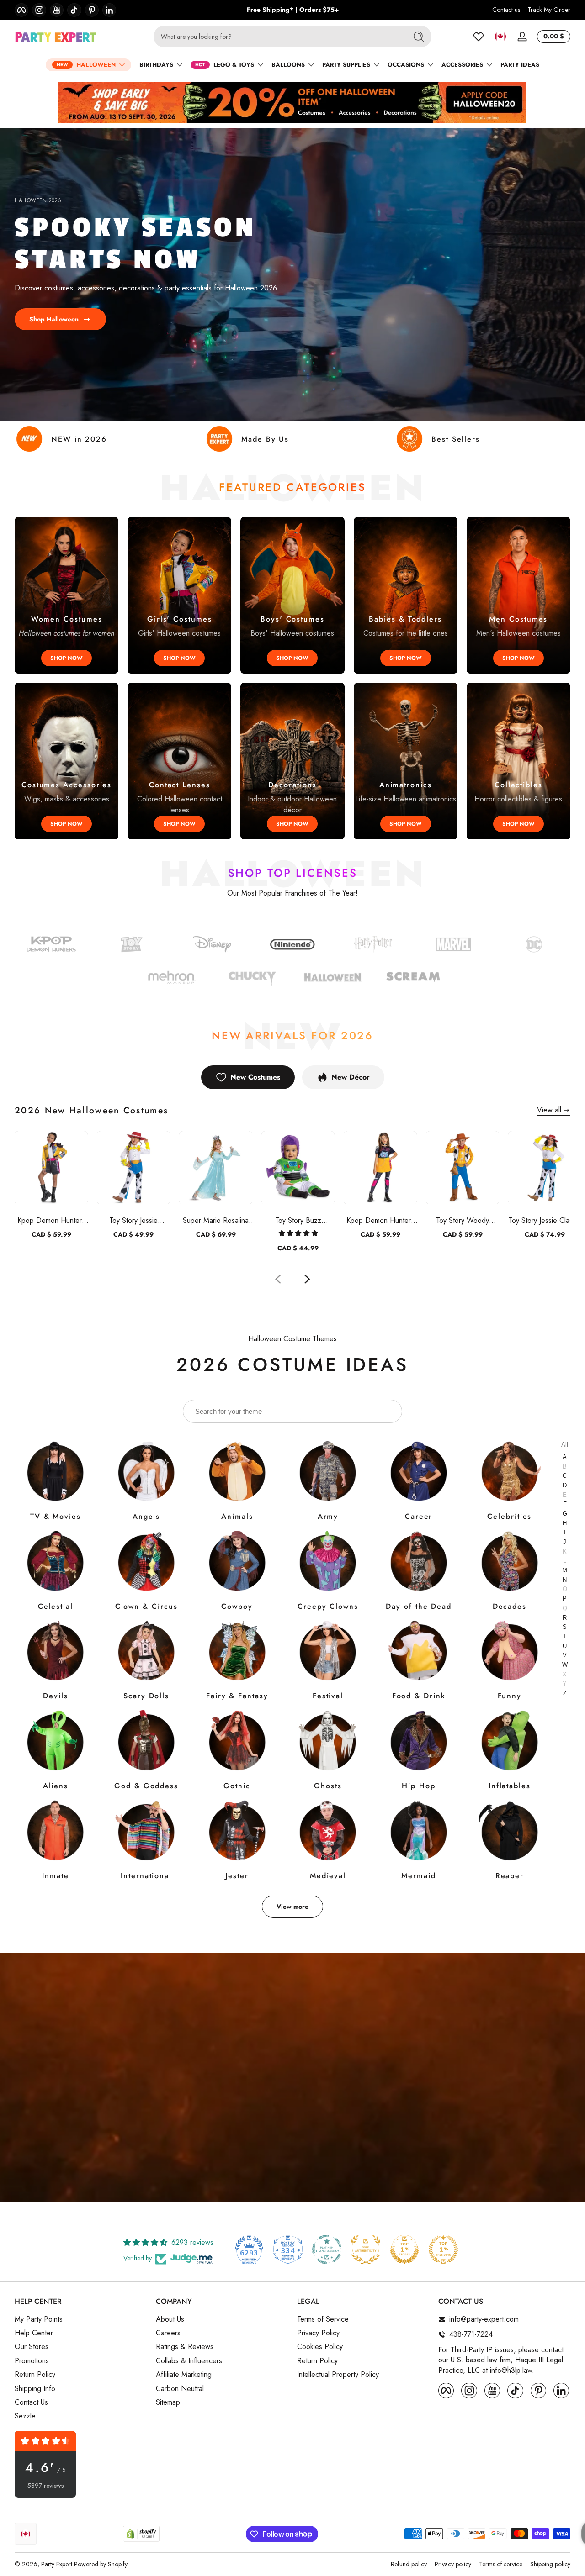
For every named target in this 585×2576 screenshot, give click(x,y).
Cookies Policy (320, 2347)
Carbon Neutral (180, 2389)
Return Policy (35, 2375)
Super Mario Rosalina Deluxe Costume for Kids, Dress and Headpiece (216, 1220)
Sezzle (25, 2416)
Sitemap (168, 2402)
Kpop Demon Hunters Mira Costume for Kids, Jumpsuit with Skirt (380, 1220)
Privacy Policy (318, 2333)
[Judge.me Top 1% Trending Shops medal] (443, 2249)
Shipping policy (550, 2564)
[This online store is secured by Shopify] (141, 2534)
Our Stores (32, 2347)
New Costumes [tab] (255, 1077)
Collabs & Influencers (189, 2361)
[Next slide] (307, 1279)
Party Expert (57, 2564)
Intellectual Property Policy (338, 2375)
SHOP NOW (66, 658)
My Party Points (39, 2319)
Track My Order (549, 10)
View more (292, 1907)
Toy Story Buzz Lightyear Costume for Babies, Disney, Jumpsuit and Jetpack (298, 1220)
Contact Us (31, 2402)
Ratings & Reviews (185, 2347)
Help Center (34, 2333)
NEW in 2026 (79, 439)
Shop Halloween (54, 319)
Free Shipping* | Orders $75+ (293, 10)
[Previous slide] (278, 1279)
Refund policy (409, 2564)
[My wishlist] (479, 37)
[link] (534, 946)
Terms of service (501, 2564)
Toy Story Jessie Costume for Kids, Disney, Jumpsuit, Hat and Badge (134, 1220)
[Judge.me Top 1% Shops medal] (404, 2249)
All (565, 1444)
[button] (500, 37)
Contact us (506, 10)
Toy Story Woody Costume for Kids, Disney (463, 1220)
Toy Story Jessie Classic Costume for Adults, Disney (545, 1220)
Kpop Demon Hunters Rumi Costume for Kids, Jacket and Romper (51, 1220)
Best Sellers (456, 439)
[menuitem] (81, 2319)
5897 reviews (45, 2486)
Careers (168, 2333)
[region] (293, 10)
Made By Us (265, 439)
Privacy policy (453, 2564)
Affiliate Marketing (184, 2375)
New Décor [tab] (351, 1077)
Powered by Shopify (101, 2564)
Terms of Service (323, 2319)
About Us (170, 2319)
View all (549, 1110)
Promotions (32, 2361)
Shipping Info (35, 2389)
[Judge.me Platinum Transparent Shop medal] (327, 2249)
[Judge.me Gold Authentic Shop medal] (366, 2249)
